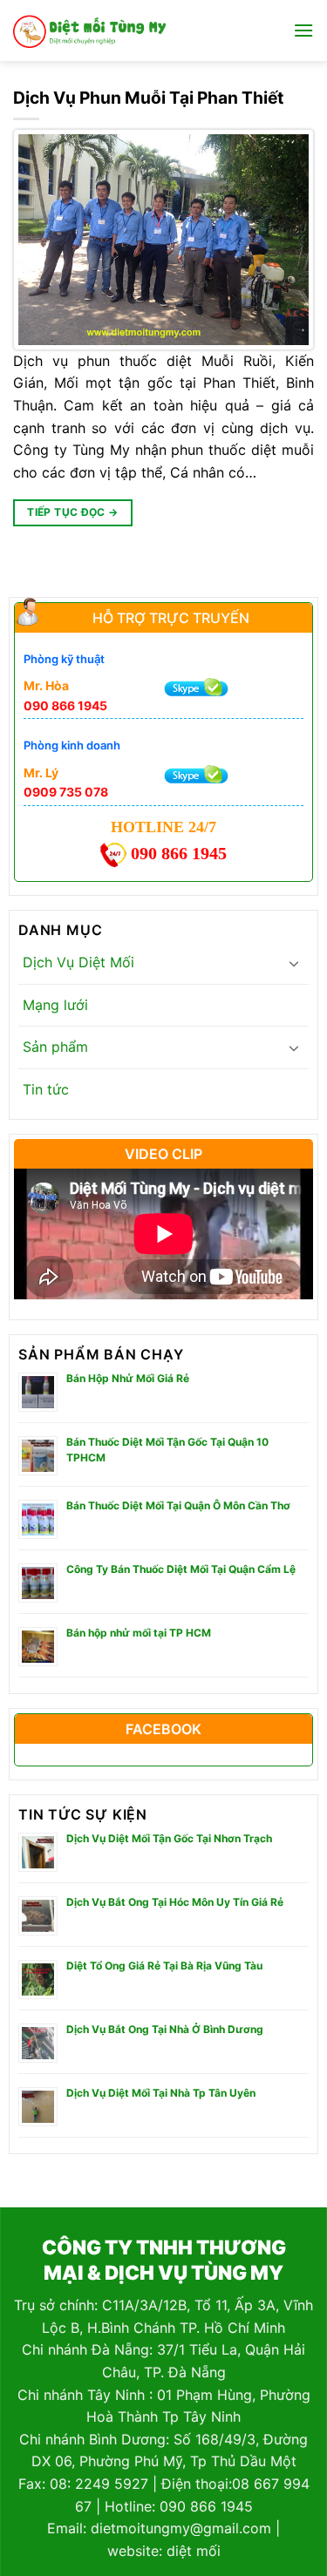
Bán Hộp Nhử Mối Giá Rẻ (128, 1378)
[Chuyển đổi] (294, 963)
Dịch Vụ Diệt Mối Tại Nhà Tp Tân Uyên (161, 2093)
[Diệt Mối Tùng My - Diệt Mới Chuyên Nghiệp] (90, 31)
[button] (303, 30)
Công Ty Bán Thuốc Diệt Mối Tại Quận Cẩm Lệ (181, 1569)
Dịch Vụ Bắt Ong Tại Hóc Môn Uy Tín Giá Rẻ (175, 1902)
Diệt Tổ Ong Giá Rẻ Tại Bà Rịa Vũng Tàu (164, 1966)
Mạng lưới (55, 1005)
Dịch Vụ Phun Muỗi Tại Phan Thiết (148, 98)
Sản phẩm (55, 1047)
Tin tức (46, 1089)
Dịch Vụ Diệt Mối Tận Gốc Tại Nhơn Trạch (169, 1838)
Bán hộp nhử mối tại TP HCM (139, 1633)
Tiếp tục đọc (72, 512)
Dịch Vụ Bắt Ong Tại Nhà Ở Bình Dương (165, 2029)
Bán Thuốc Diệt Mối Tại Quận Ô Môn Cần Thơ (178, 1505)
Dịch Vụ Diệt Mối (78, 962)
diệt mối (194, 2551)
